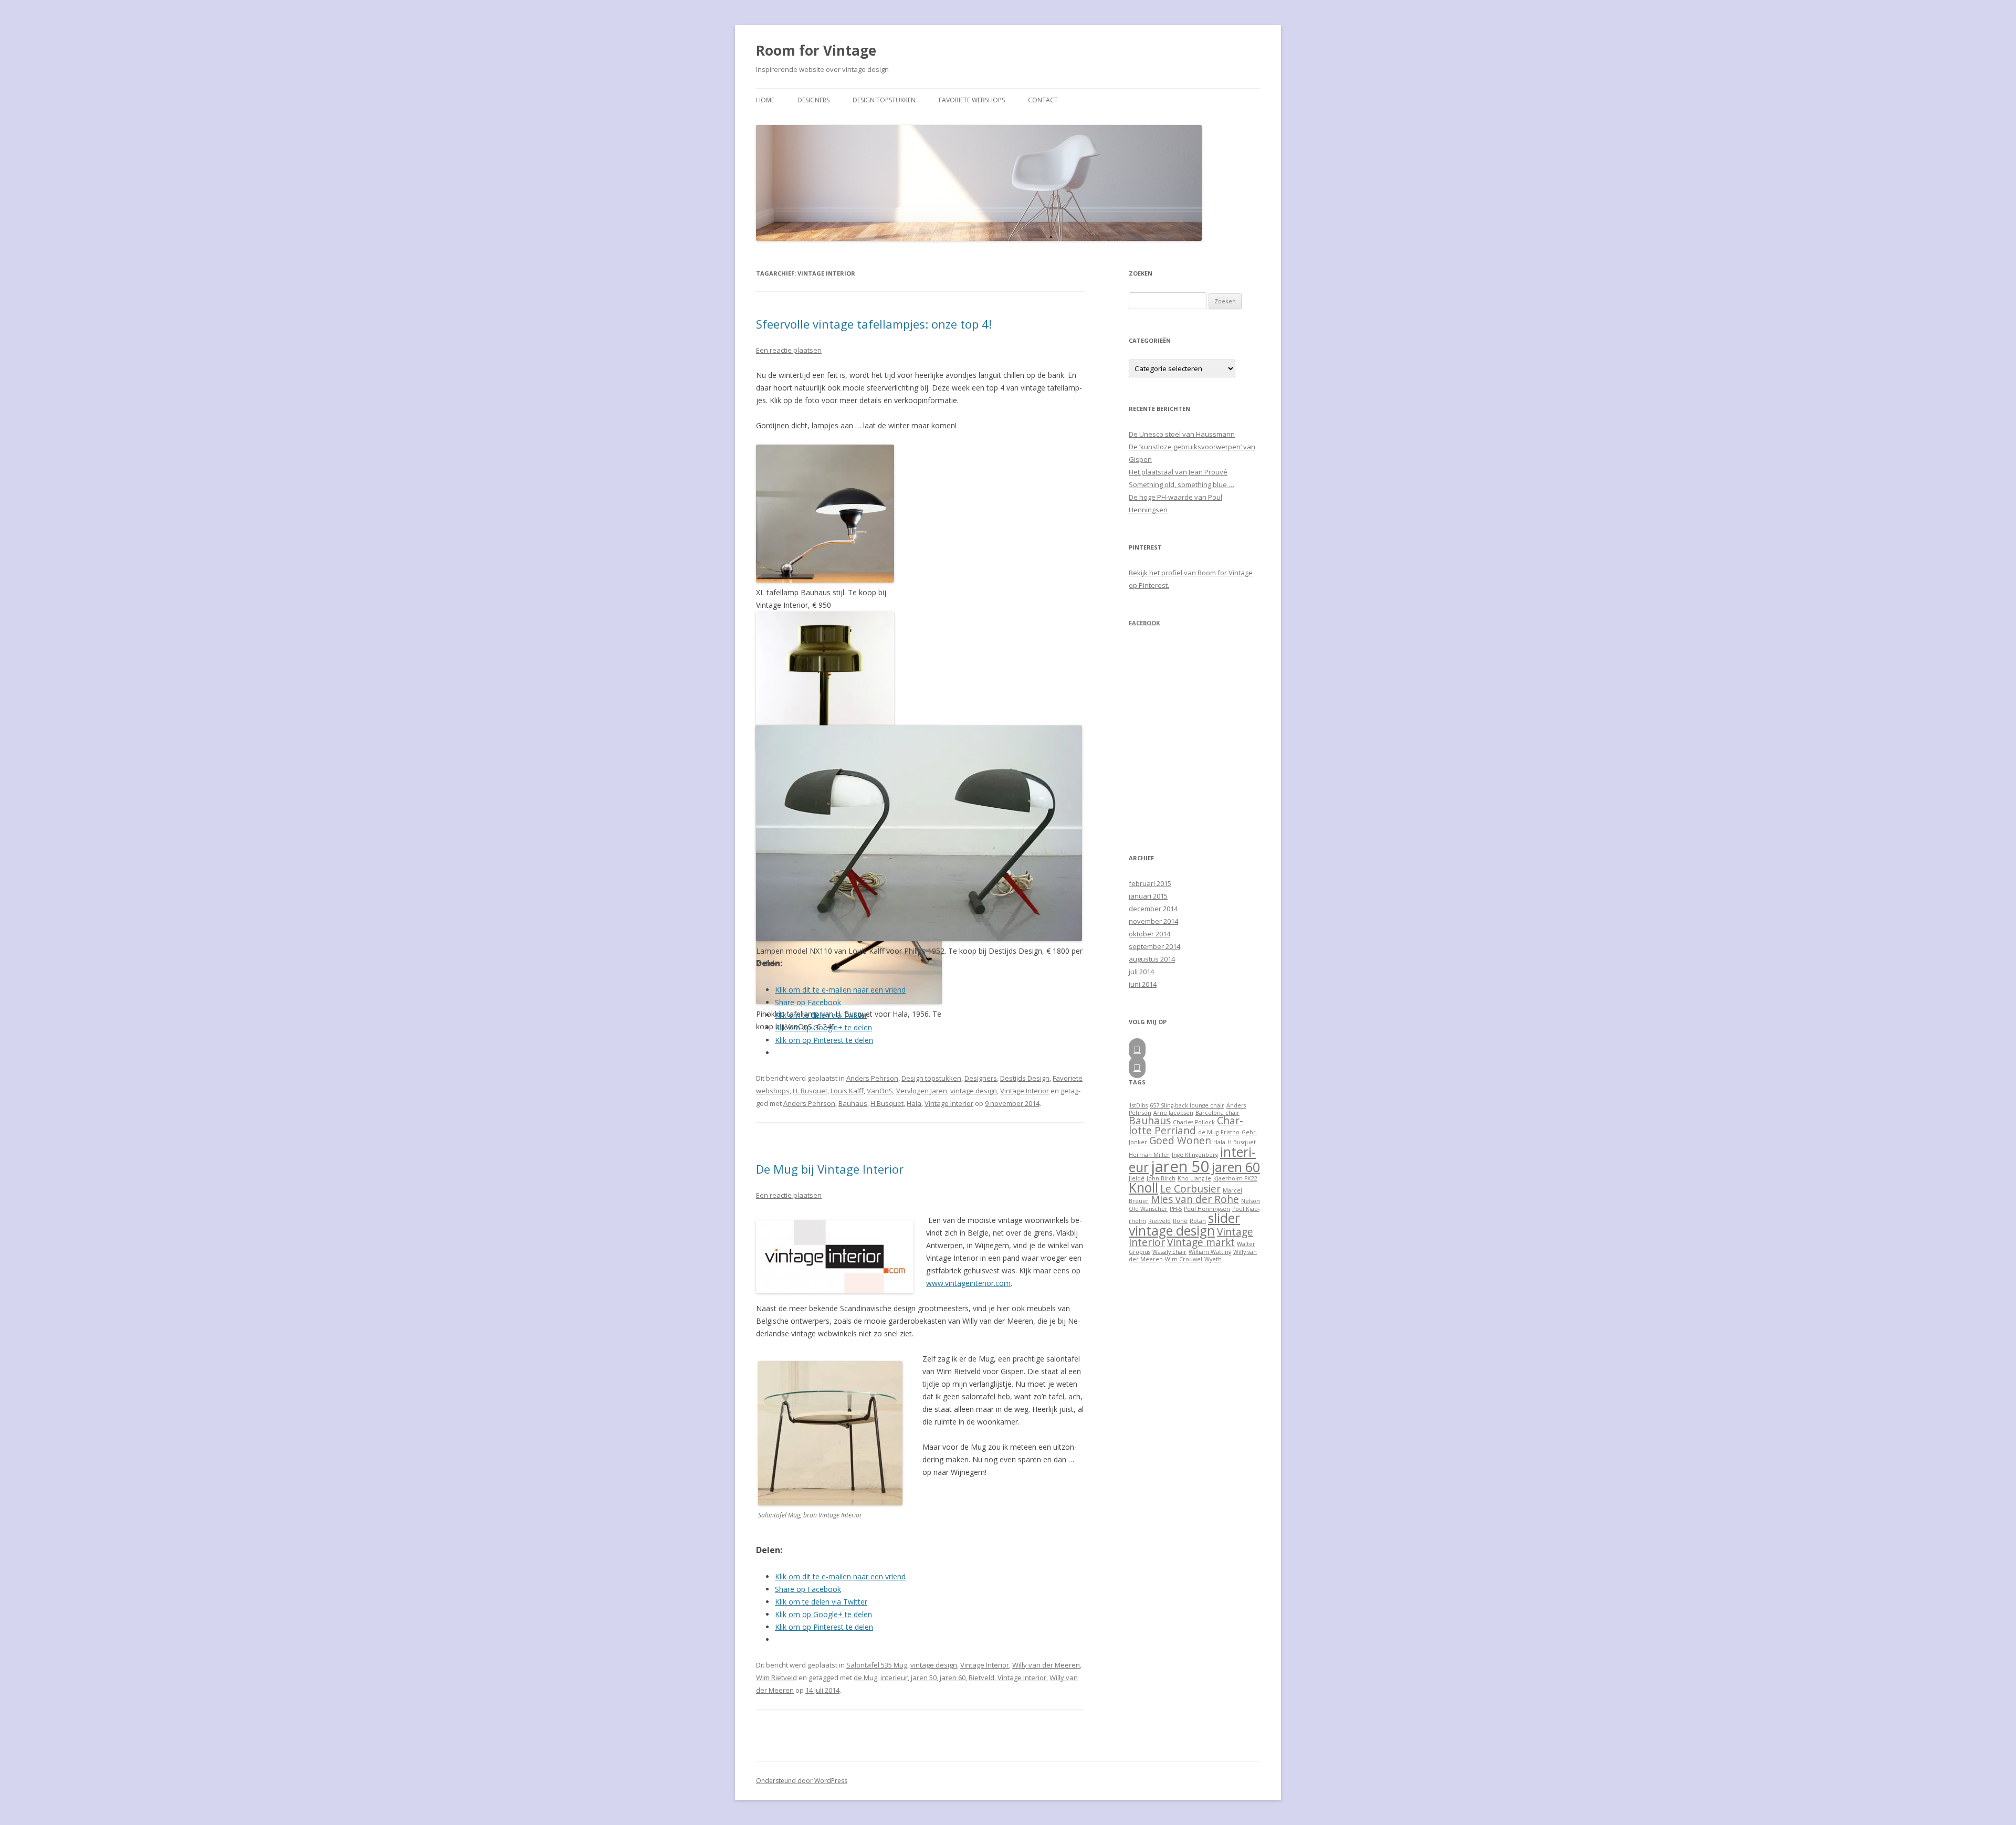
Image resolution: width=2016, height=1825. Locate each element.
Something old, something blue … (1182, 484)
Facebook (1144, 623)
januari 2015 (1148, 896)
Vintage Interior (1025, 1091)
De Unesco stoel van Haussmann (1182, 434)
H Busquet (887, 1103)
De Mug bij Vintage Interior (830, 1169)
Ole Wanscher (1148, 1209)
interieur (894, 1678)
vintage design (974, 1091)
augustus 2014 (1152, 959)
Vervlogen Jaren (922, 1091)
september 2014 (1154, 946)
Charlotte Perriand (1186, 1126)
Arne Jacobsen (1173, 1113)
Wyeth (1213, 1259)
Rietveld (981, 1678)
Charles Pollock (1194, 1122)
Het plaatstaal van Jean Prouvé (1178, 472)
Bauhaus (853, 1103)
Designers (813, 100)
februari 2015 (1150, 883)
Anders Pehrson (872, 1078)
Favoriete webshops (972, 100)
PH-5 (1176, 1209)
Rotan (1198, 1221)
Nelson (1251, 1201)
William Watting (1210, 1252)
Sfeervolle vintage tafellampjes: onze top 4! (874, 324)
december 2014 (1153, 909)
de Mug (865, 1678)
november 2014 (1153, 921)
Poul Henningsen (1207, 1209)
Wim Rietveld (776, 1678)
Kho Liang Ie (1194, 1178)
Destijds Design (1025, 1078)
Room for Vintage (816, 50)
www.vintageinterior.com (968, 1283)
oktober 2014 (1149, 934)
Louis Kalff (847, 1091)
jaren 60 (953, 1678)
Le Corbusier (1190, 1189)
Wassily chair (1169, 1252)
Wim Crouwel (1184, 1259)
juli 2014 (1141, 972)
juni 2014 (1143, 984)
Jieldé (1137, 1178)
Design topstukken (884, 100)
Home (765, 100)
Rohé (1180, 1221)
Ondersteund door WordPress (802, 1781)
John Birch (1161, 1178)
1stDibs (1138, 1105)
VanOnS (880, 1091)
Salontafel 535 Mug (877, 1665)
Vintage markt (1201, 1242)
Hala (914, 1103)
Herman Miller (1149, 1155)
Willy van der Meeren (1046, 1665)
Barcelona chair (1217, 1113)
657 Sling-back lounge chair (1187, 1105)
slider (1224, 1218)
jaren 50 (924, 1678)
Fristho (1230, 1132)
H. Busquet (810, 1091)
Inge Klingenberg (1195, 1155)
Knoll (1143, 1188)
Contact (1043, 100)
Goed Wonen (1180, 1141)
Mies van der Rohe (1195, 1199)
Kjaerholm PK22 (1235, 1178)
